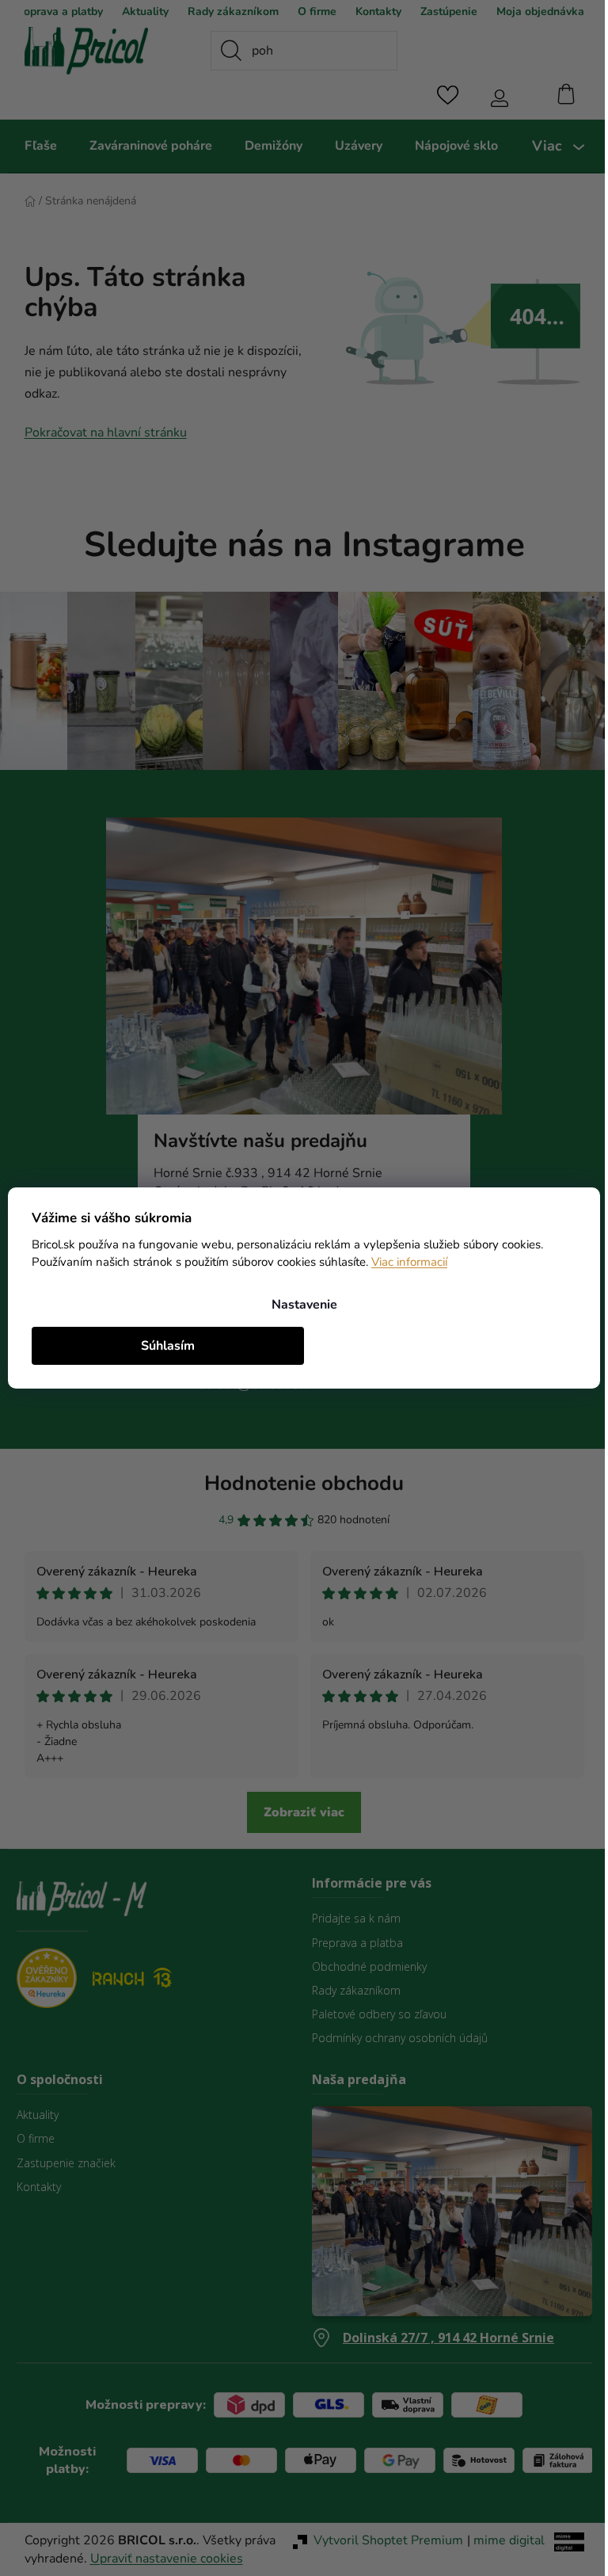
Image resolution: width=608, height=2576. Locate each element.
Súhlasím (165, 1346)
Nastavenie (298, 1305)
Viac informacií (454, 1262)
